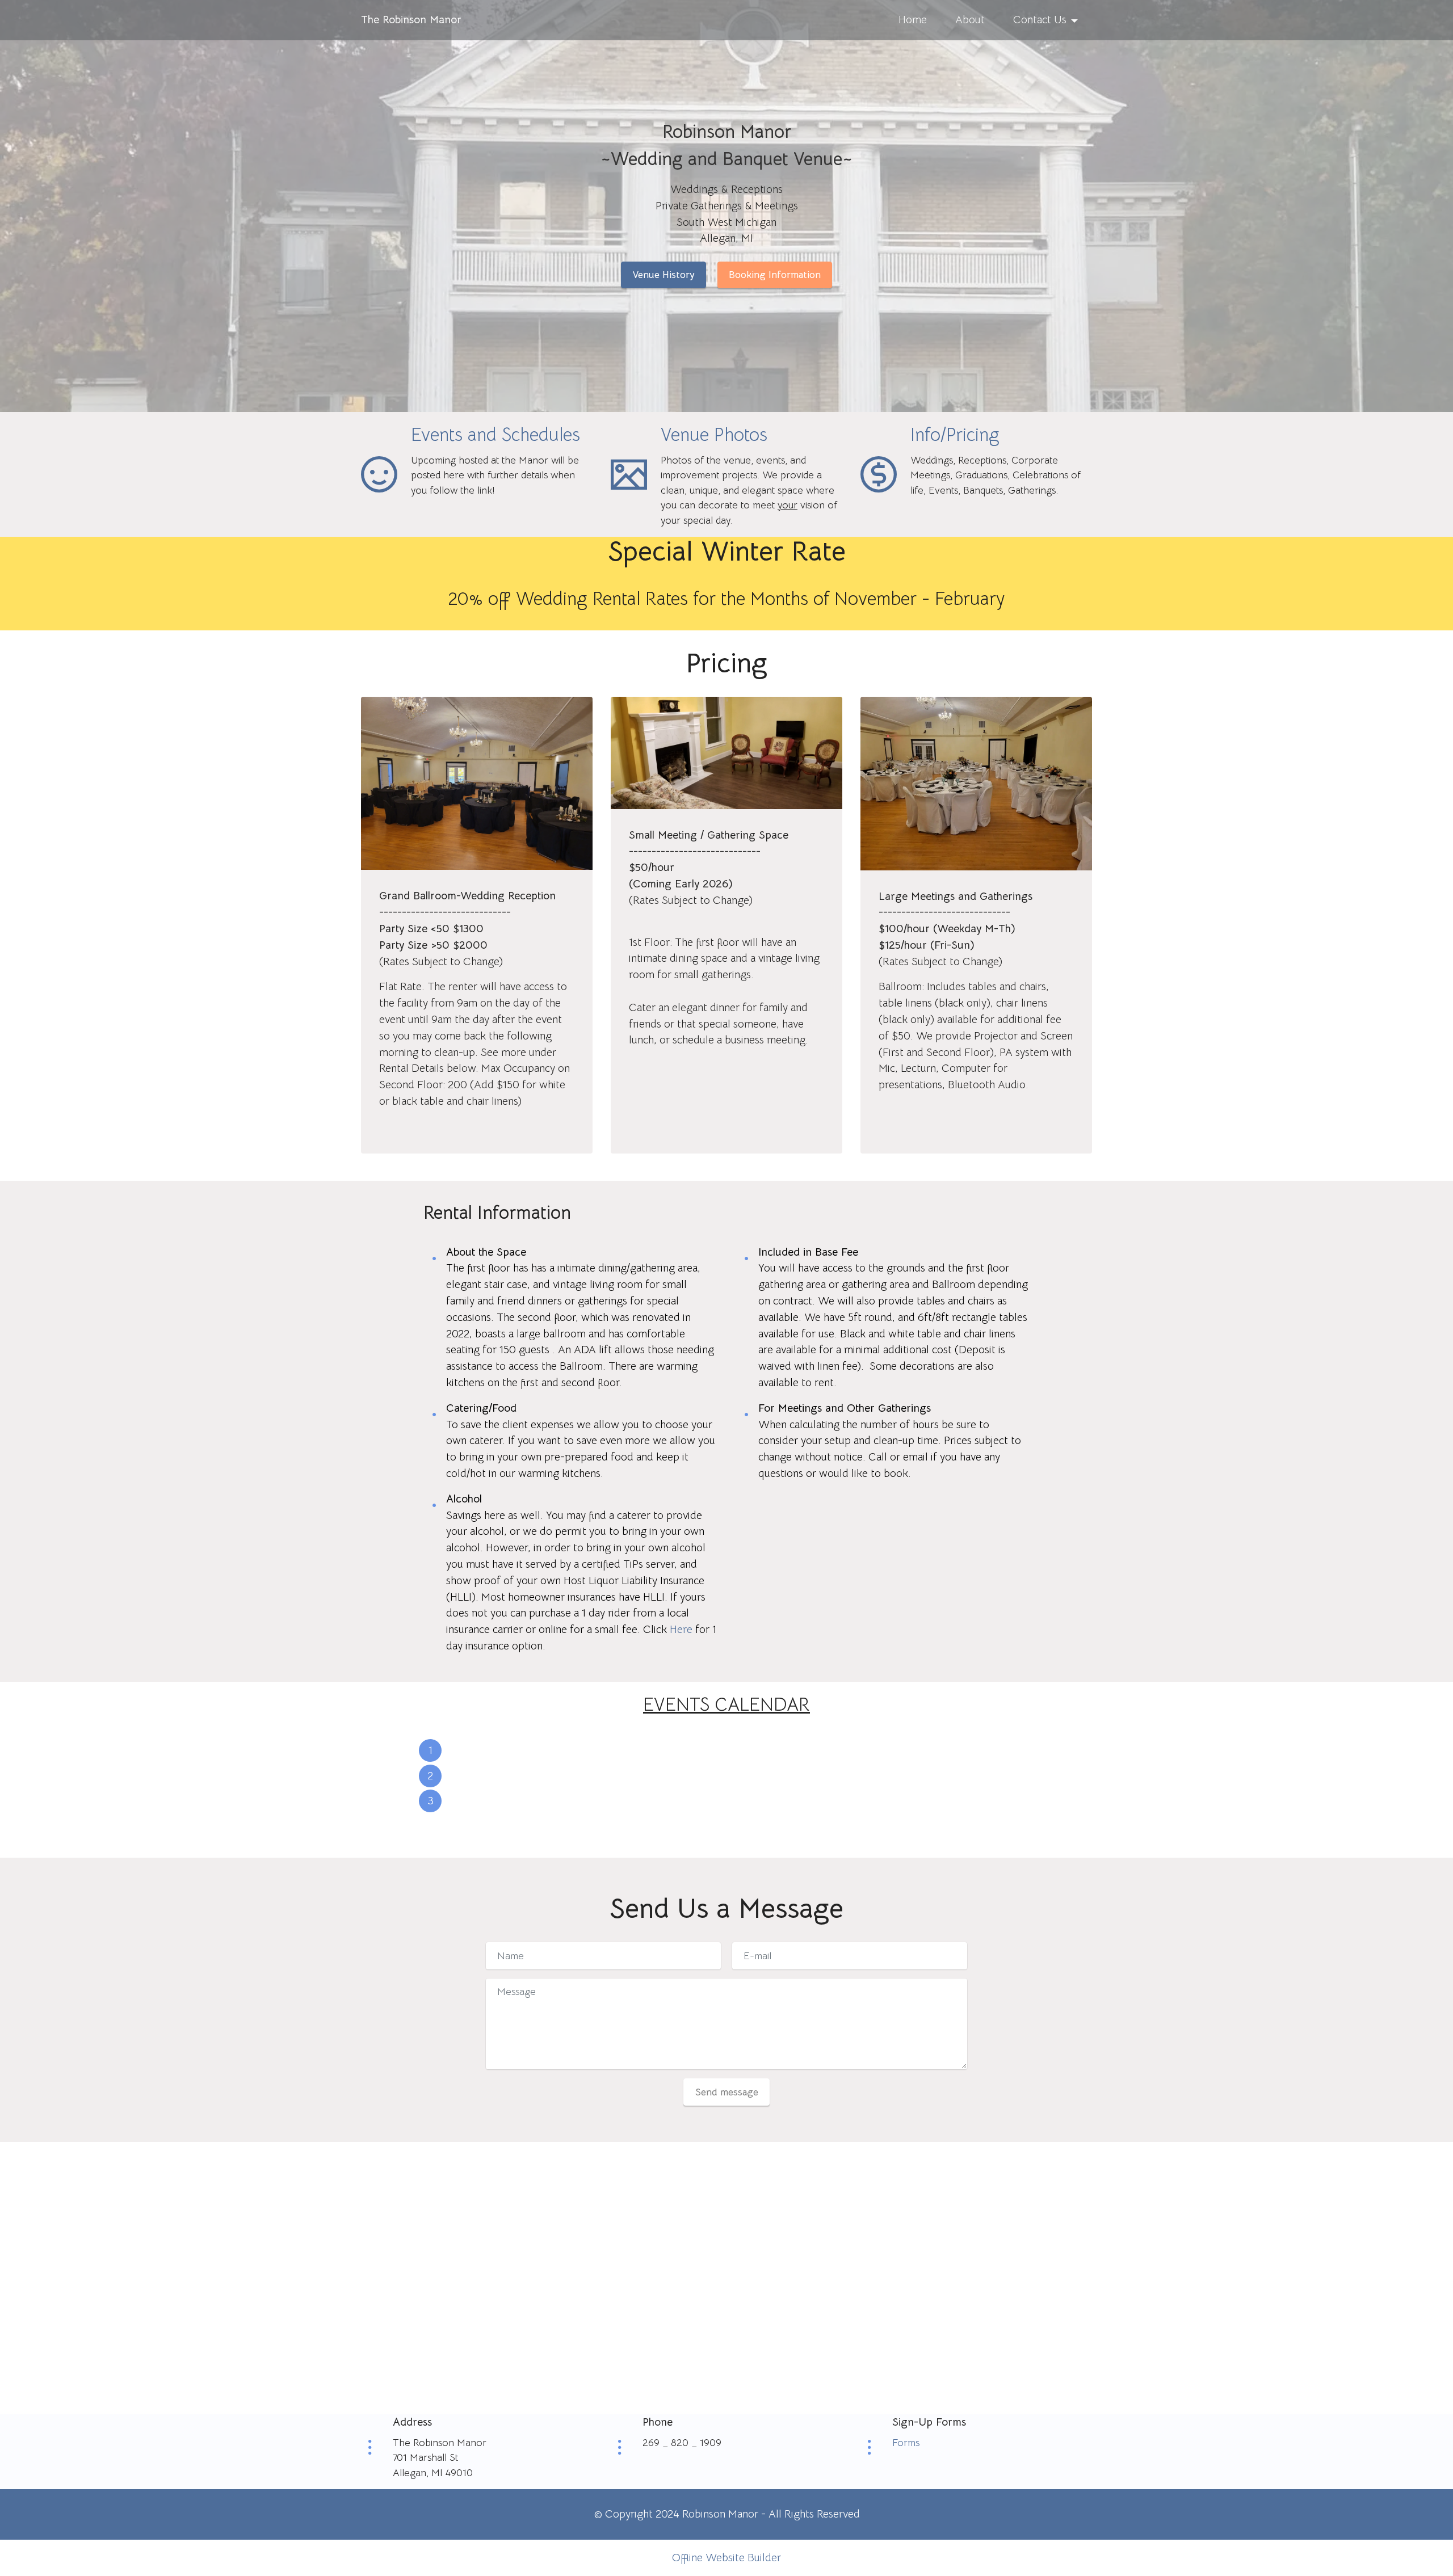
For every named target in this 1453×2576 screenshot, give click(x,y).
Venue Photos (714, 435)
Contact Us (1040, 20)
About (970, 20)
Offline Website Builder (726, 2558)
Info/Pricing (955, 435)
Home (913, 20)
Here (681, 1629)
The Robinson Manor (411, 20)
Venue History (663, 275)
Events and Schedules (495, 435)
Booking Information (775, 275)
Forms (906, 2443)
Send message (727, 2092)
